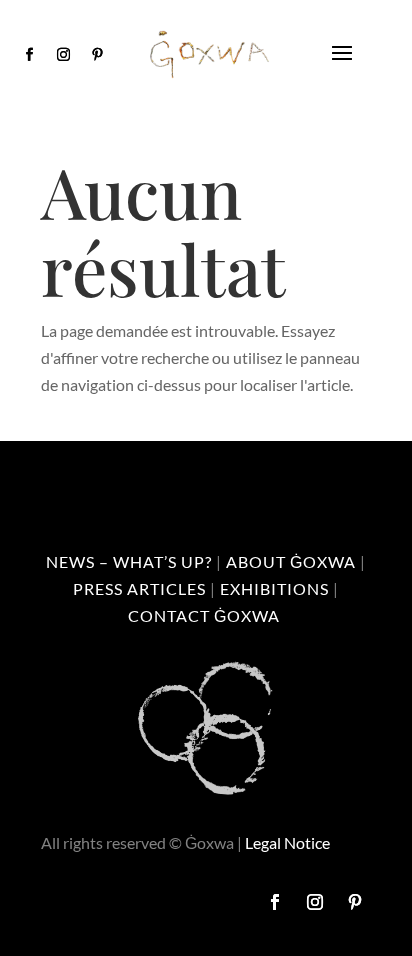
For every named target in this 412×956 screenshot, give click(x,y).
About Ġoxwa (291, 561)
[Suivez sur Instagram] (64, 55)
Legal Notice (287, 842)
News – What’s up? (129, 561)
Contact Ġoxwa (204, 615)
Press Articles (139, 588)
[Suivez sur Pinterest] (98, 55)
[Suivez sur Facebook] (30, 55)
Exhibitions (274, 588)
